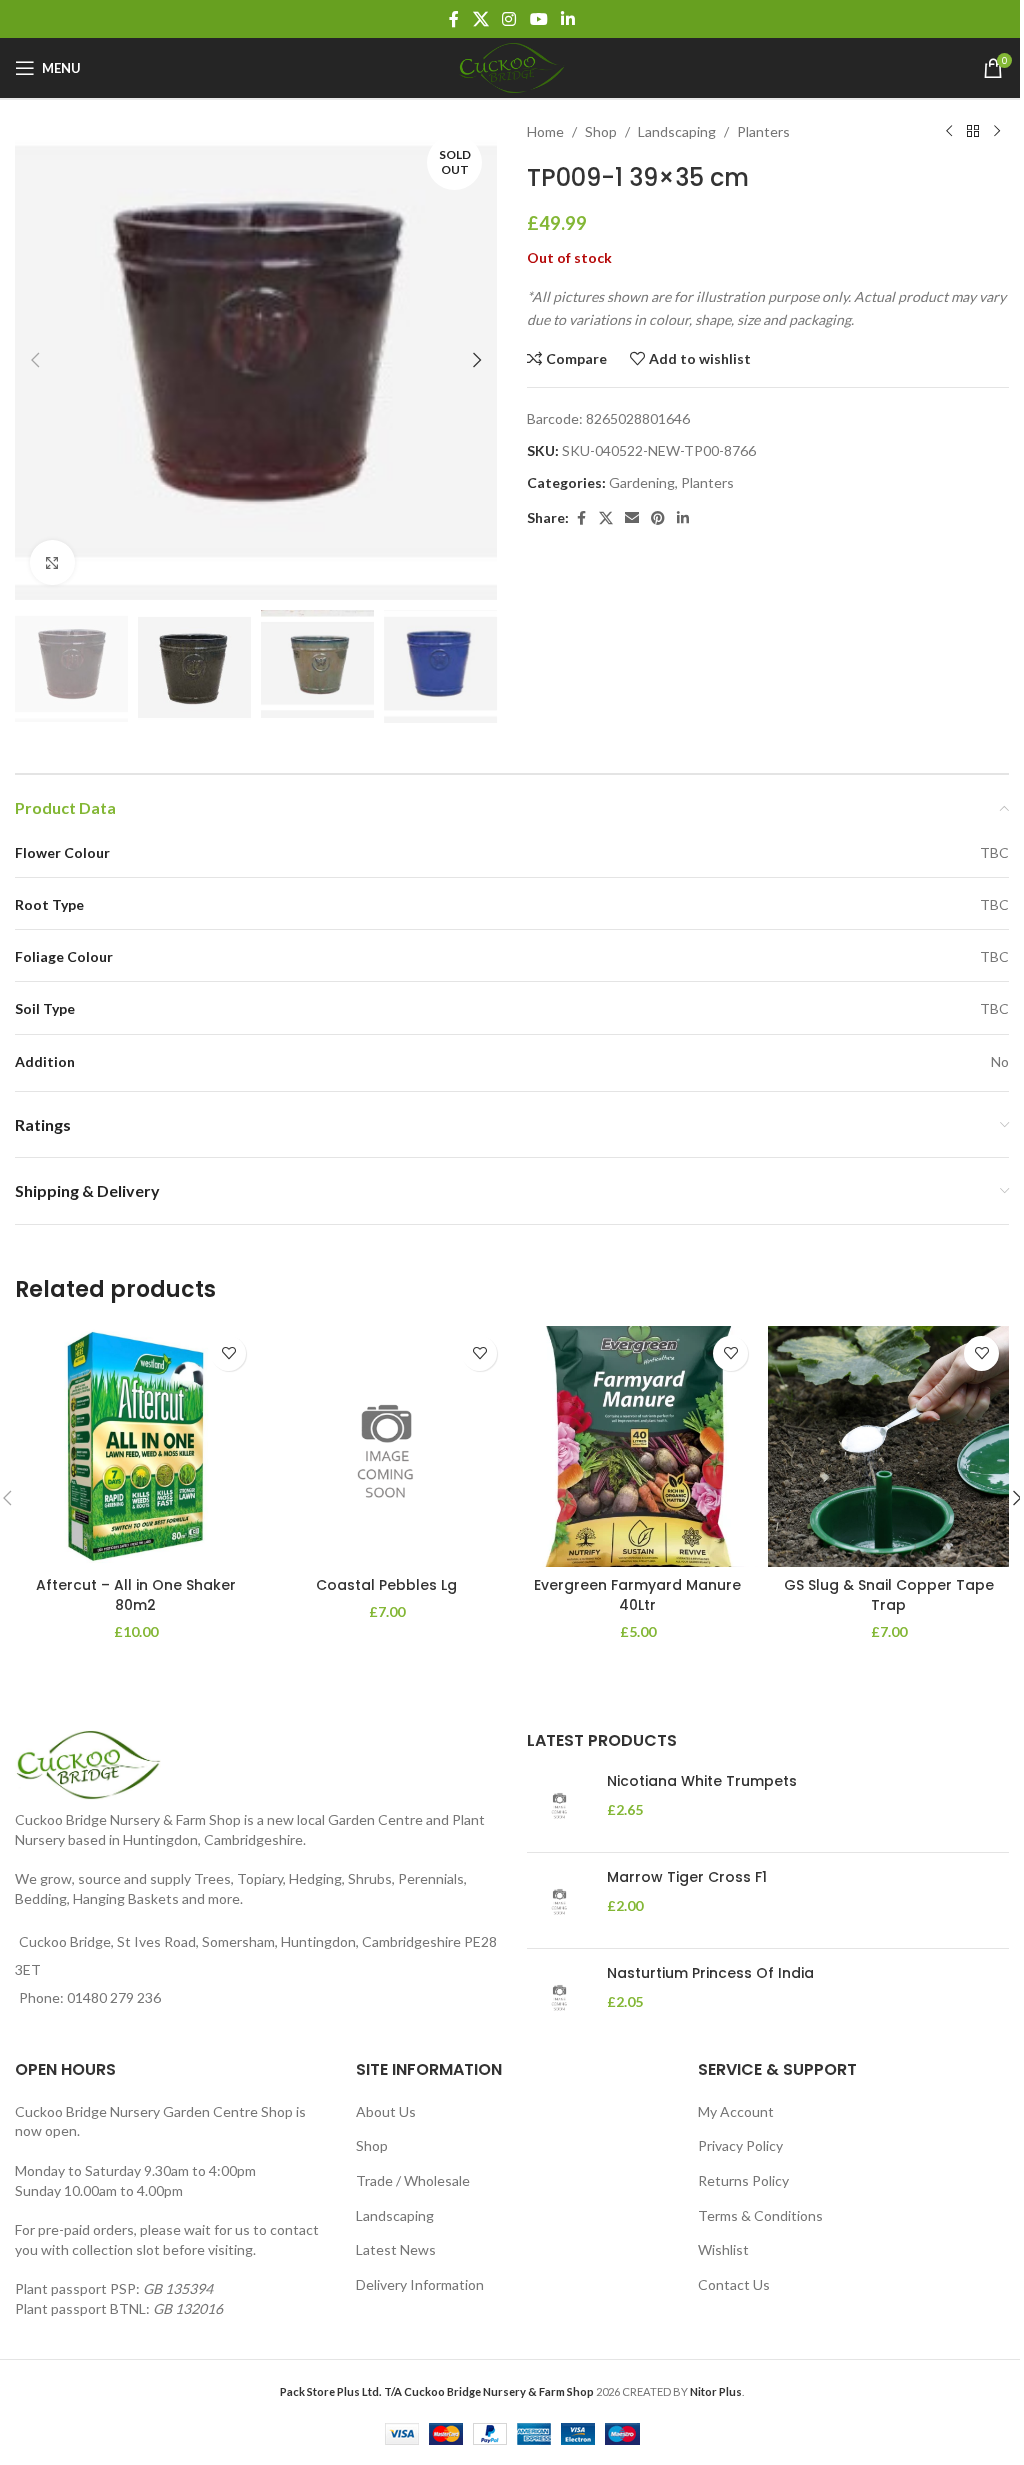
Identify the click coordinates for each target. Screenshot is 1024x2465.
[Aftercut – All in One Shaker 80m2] (135, 1446)
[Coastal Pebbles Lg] (386, 1446)
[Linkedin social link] (567, 19)
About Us (386, 2111)
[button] (35, 360)
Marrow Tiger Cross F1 (687, 1877)
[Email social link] (632, 518)
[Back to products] (973, 132)
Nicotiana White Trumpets (702, 1781)
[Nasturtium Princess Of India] (559, 1996)
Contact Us (734, 2284)
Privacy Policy (740, 2145)
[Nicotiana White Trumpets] (559, 1804)
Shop (601, 131)
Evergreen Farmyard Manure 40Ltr (637, 1595)
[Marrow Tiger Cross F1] (559, 1900)
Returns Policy (743, 2180)
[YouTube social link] (538, 19)
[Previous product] (949, 132)
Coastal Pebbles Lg (386, 1585)
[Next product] (997, 132)
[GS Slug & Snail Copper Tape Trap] (888, 1446)
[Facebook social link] (454, 19)
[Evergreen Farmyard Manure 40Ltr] (637, 1446)
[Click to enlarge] (52, 562)
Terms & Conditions (760, 2215)
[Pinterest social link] (658, 518)
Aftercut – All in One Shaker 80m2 (136, 1595)
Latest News (396, 2249)
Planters (763, 131)
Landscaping (677, 131)
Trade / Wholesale (413, 2180)
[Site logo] (512, 66)
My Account (736, 2111)
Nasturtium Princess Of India (710, 1973)
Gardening (642, 482)
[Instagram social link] (509, 19)
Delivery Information (420, 2284)
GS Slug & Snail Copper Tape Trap (889, 1595)
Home (545, 131)
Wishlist (723, 2249)
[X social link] (480, 19)
